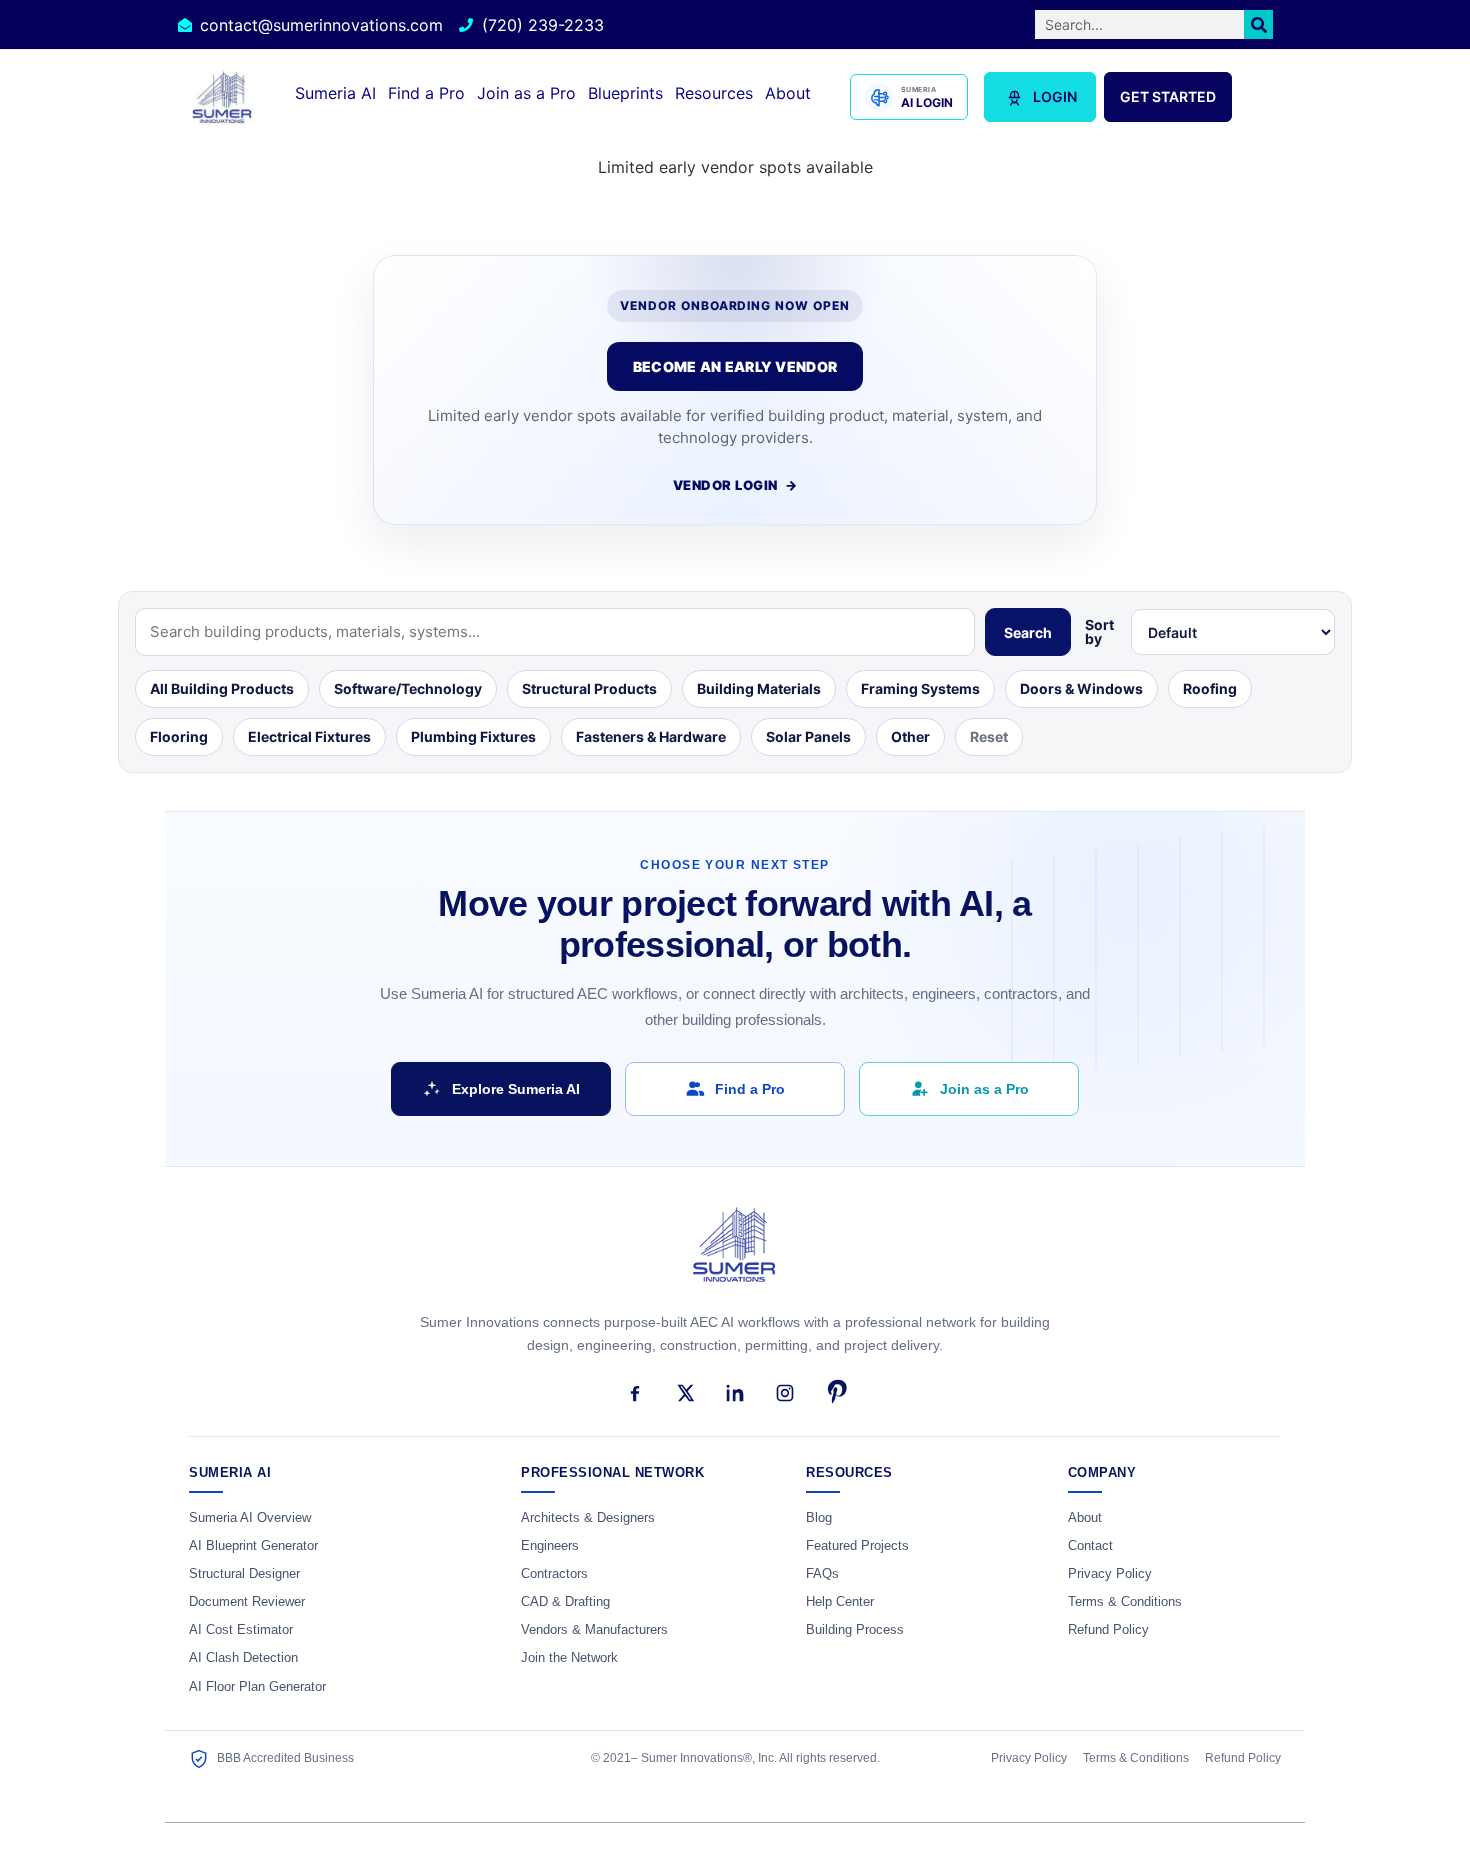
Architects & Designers (588, 1518)
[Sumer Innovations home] (735, 1256)
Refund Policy (1108, 1630)
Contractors (554, 1574)
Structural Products (589, 688)
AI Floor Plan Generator (257, 1687)
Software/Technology (408, 688)
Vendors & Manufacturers (594, 1630)
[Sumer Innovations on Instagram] (785, 1393)
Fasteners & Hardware (651, 736)
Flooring (179, 736)
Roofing (1210, 688)
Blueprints (625, 93)
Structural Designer (244, 1574)
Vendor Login (735, 485)
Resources (714, 93)
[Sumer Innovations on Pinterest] (835, 1393)
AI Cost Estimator (241, 1630)
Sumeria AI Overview (250, 1518)
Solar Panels (808, 736)
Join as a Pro (526, 93)
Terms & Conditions (1125, 1602)
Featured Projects (857, 1546)
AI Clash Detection (243, 1658)
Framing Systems (920, 688)
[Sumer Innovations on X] (685, 1393)
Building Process (855, 1630)
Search (1028, 632)
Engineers (550, 1546)
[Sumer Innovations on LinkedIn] (735, 1393)
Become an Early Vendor (735, 366)
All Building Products (222, 688)
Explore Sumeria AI (516, 1089)
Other (910, 736)
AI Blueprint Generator (253, 1546)
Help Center (840, 1602)
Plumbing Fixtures (473, 736)
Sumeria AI (335, 93)
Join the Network (569, 1658)
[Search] (1258, 24)
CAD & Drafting (565, 1602)
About (788, 93)
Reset (989, 736)
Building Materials (759, 688)
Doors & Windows (1081, 688)
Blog (819, 1518)
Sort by (1099, 632)
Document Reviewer (247, 1602)
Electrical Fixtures (309, 736)
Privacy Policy (1110, 1574)
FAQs (822, 1574)
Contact (1090, 1546)
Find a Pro (426, 93)
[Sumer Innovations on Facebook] (635, 1393)
